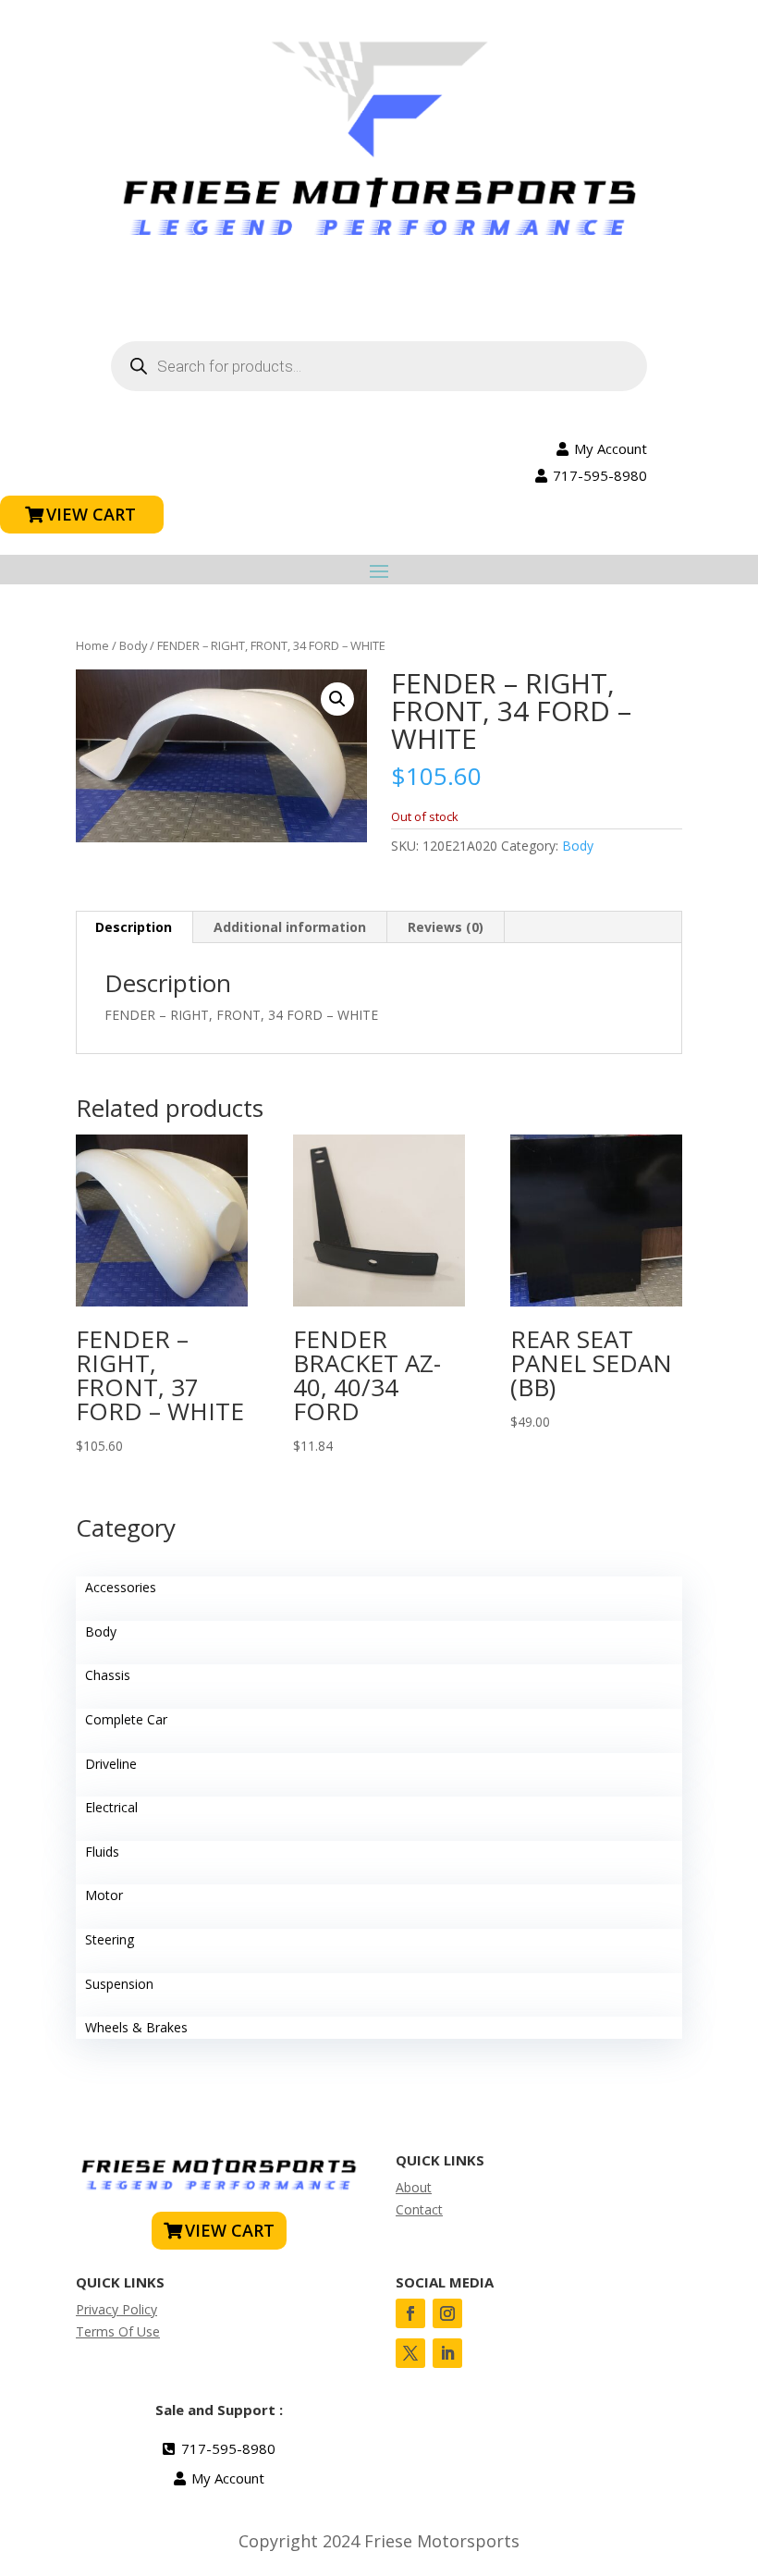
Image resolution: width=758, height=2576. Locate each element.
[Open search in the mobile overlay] (379, 366)
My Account (611, 448)
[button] (337, 699)
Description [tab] (134, 927)
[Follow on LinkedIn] (447, 2353)
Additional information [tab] (290, 927)
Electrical (111, 1807)
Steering (110, 1939)
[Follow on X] (410, 2353)
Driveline (111, 1764)
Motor (104, 1895)
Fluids (102, 1852)
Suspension (119, 1984)
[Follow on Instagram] (447, 2313)
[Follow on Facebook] (410, 2313)
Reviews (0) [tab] (446, 927)
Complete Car (126, 1719)
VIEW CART (91, 514)
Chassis (108, 1675)
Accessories (121, 1587)
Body (133, 645)
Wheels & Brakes (136, 2027)
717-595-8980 (600, 475)
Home (92, 645)
